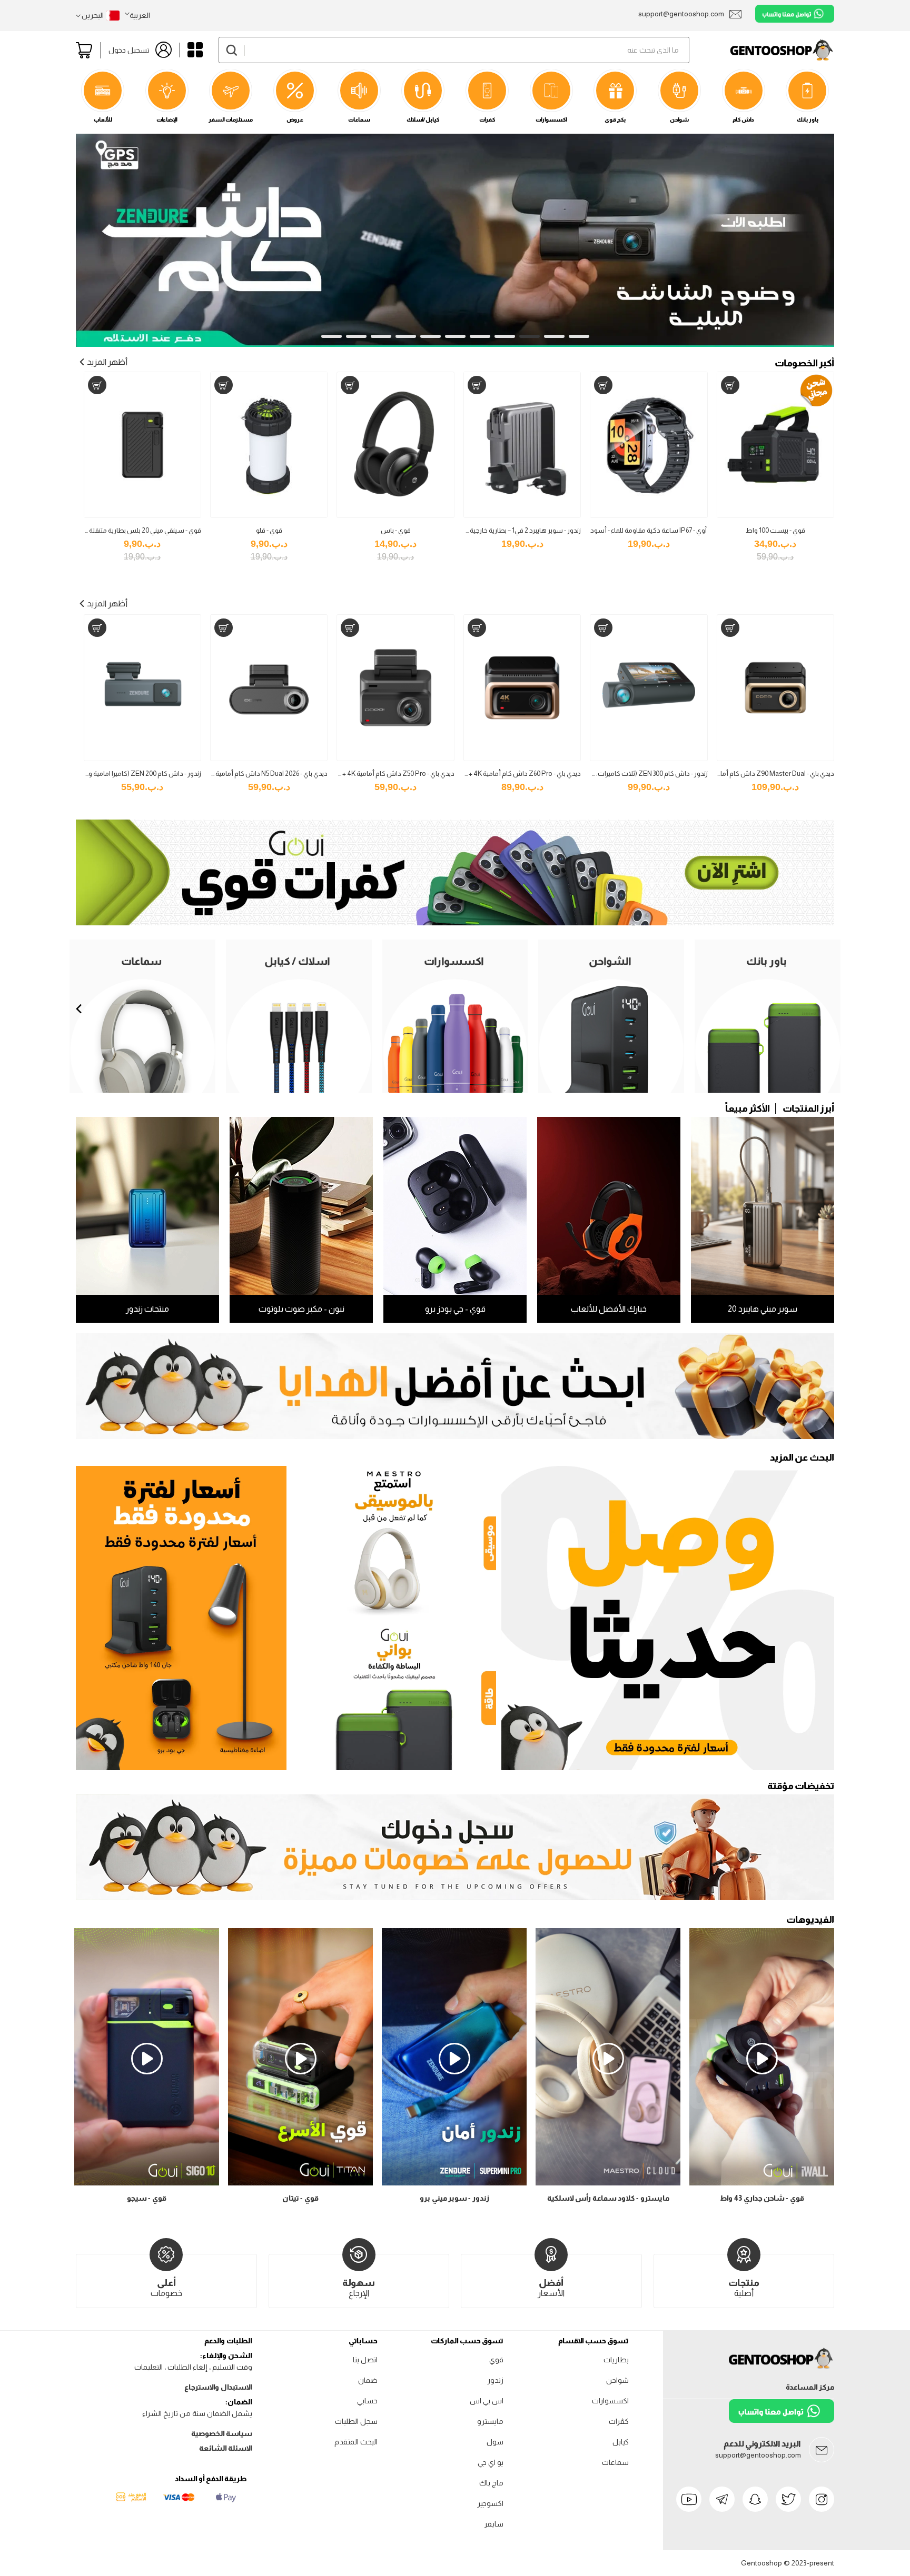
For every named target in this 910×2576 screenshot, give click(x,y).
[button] (137, 15)
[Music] (394, 1541)
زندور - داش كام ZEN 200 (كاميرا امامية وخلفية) (136, 773)
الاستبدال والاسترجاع (218, 2387)
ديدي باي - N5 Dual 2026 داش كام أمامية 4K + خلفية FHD (249, 773)
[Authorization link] (455, 1898)
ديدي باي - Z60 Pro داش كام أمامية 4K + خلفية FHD (509, 773)
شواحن (617, 2380)
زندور (495, 2380)
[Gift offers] (455, 1386)
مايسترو (490, 2421)
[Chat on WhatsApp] (795, 14)
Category (195, 50)
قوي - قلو (269, 530)
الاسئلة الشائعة (226, 2448)
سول (495, 2442)
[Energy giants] (455, 140)
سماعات (615, 2462)
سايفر (494, 2524)
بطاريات (616, 2360)
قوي (496, 2360)
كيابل (621, 2442)
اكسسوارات (610, 2401)
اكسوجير (490, 2503)
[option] (455, 1386)
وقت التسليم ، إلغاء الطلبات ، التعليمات (193, 2367)
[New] (668, 1618)
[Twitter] (788, 2499)
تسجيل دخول (129, 50)
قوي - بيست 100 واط (775, 530)
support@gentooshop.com (758, 2455)
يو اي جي (491, 2462)
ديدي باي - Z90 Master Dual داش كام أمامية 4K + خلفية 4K (752, 773)
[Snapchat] (755, 2499)
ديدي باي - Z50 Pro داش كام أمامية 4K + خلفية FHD (383, 773)
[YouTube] (689, 2499)
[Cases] (455, 923)
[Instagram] (822, 2499)
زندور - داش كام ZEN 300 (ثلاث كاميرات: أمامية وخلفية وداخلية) (620, 773)
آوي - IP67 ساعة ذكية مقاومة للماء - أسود (649, 530)
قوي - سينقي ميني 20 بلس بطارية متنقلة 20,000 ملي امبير (122, 530)
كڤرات (619, 2421)
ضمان (368, 2380)
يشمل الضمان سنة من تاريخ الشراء (197, 2413)
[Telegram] (722, 2499)
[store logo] (762, 50)
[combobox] (454, 50)
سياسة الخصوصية (222, 2433)
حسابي (367, 2401)
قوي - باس (396, 530)
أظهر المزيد (107, 362)
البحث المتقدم (356, 2442)
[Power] (394, 1695)
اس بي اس (487, 2401)
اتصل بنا (365, 2360)
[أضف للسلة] (730, 385)
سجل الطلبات (356, 2421)
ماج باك (491, 2483)
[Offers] (181, 1618)
